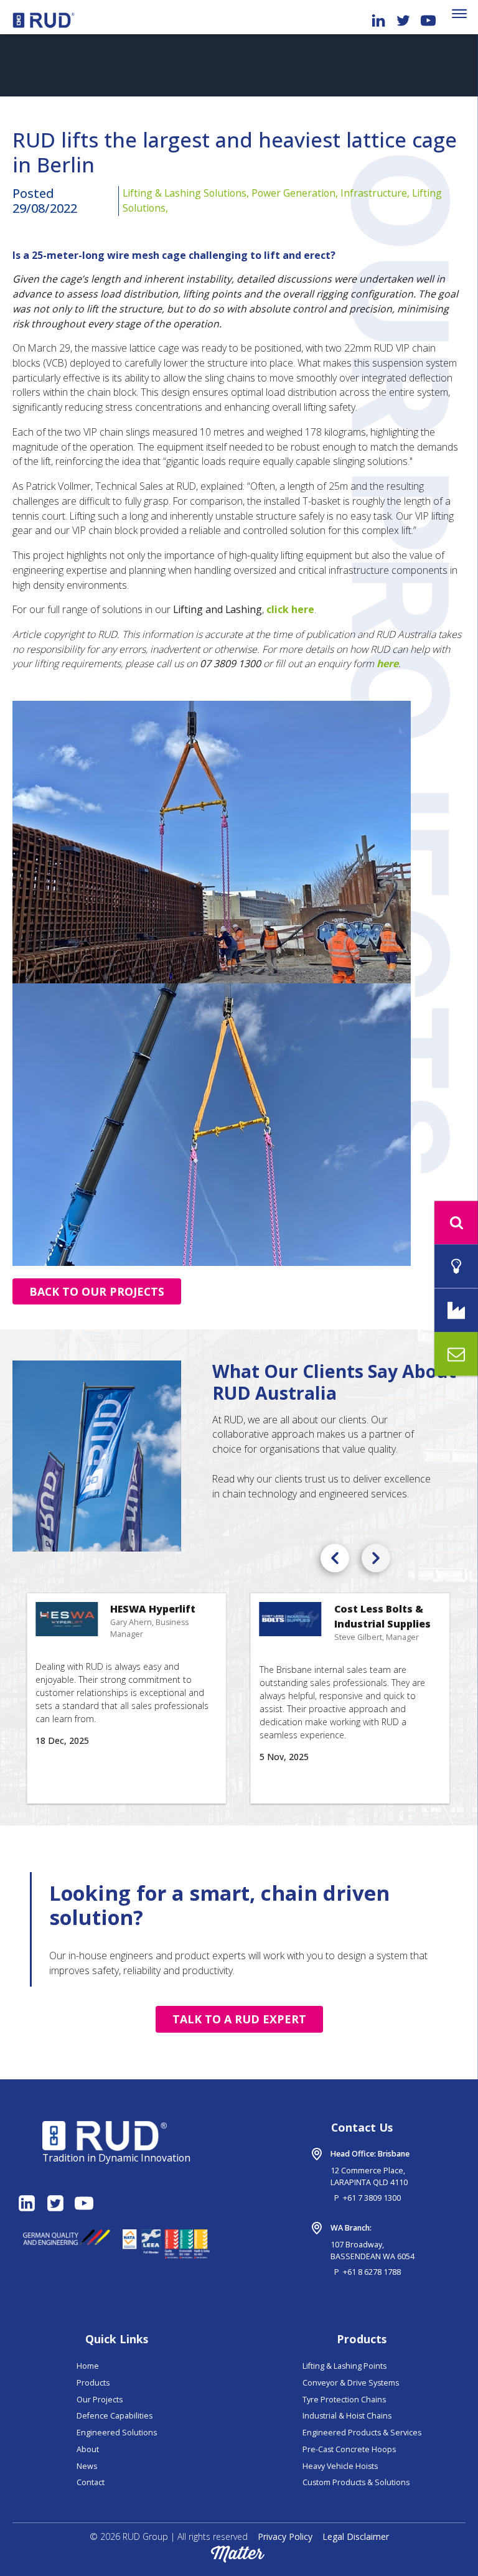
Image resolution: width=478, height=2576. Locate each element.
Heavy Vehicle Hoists (340, 2466)
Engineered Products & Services (362, 2433)
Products (93, 2383)
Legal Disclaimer (356, 2536)
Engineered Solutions (117, 2433)
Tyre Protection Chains (344, 2400)
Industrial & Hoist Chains (347, 2416)
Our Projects (100, 2400)
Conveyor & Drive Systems (351, 2383)
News (87, 2466)
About (88, 2449)
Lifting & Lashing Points (344, 2366)
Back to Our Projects (97, 1291)
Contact (91, 2482)
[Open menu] (459, 14)
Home (88, 2366)
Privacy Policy (285, 2536)
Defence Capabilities (115, 2416)
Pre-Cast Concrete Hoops (349, 2449)
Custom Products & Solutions (356, 2482)
